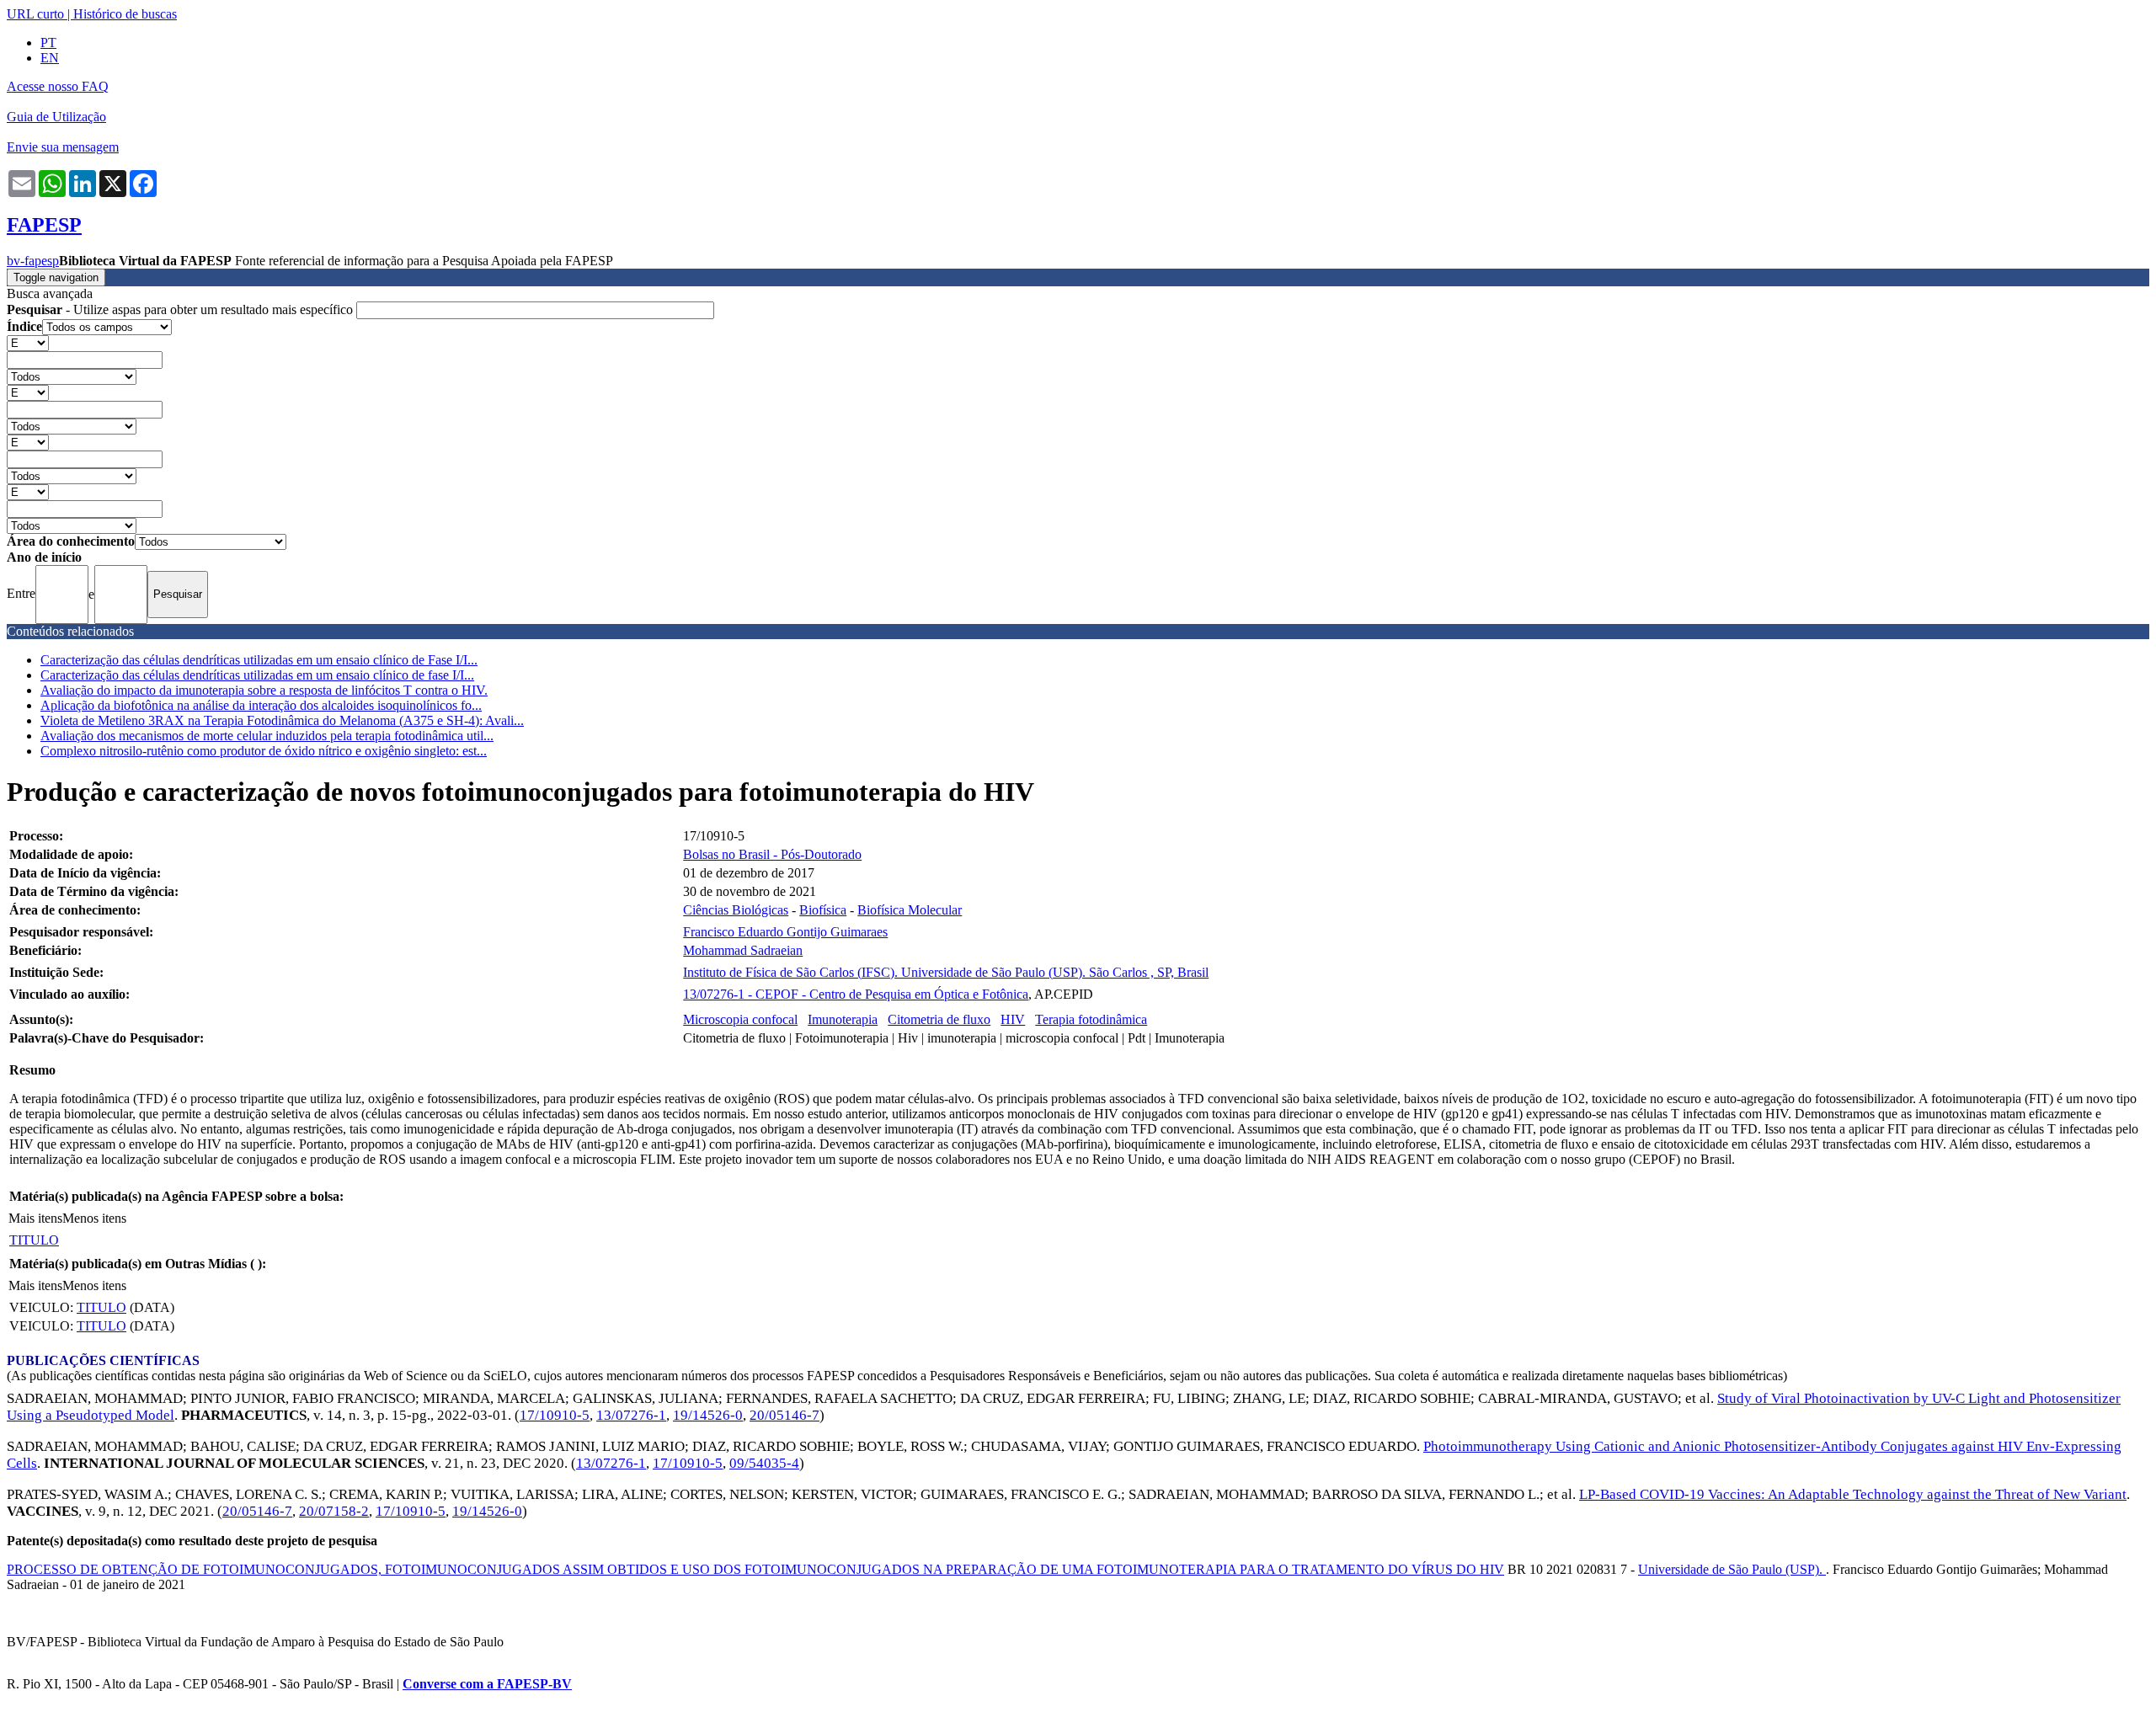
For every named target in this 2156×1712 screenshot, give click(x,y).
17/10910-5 (555, 1415)
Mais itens (35, 1218)
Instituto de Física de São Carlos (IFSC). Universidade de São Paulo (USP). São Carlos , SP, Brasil (946, 972)
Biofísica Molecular (910, 910)
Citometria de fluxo (939, 1019)
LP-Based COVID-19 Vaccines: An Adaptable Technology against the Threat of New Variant (1853, 1494)
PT (48, 43)
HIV (1013, 1019)
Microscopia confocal (740, 1019)
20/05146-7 (784, 1415)
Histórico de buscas (125, 14)
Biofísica (823, 910)
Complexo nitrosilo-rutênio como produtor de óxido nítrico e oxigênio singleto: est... (264, 751)
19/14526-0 (708, 1415)
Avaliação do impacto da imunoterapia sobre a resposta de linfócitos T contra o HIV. (264, 690)
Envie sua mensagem (63, 147)
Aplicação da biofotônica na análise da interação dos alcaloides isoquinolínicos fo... (261, 705)
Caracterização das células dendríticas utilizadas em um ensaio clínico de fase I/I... (257, 675)
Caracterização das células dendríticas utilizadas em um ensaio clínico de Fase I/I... (259, 660)
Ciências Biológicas (736, 910)
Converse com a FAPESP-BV (487, 1684)
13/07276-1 (631, 1415)
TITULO (34, 1240)
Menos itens (94, 1218)
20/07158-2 (334, 1511)
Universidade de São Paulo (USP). (1732, 1569)
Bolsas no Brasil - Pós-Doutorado (772, 854)
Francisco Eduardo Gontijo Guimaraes (785, 932)
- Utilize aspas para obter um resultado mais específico (181, 309)
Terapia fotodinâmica (1091, 1019)
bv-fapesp (33, 261)
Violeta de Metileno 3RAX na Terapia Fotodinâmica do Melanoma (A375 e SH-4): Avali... (282, 720)
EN (50, 58)
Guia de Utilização (56, 117)
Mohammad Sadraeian (743, 950)
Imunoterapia (843, 1019)
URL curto (35, 14)
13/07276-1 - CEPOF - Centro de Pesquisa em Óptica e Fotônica (856, 994)
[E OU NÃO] (28, 342)
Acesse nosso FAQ (58, 86)
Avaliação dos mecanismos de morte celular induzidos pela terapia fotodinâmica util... (267, 736)
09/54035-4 (764, 1463)
